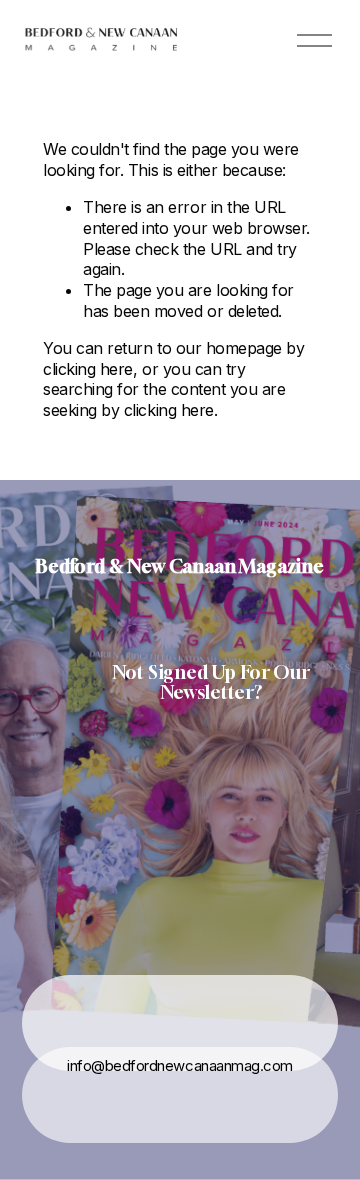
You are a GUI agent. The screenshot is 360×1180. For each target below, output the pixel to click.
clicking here (88, 369)
